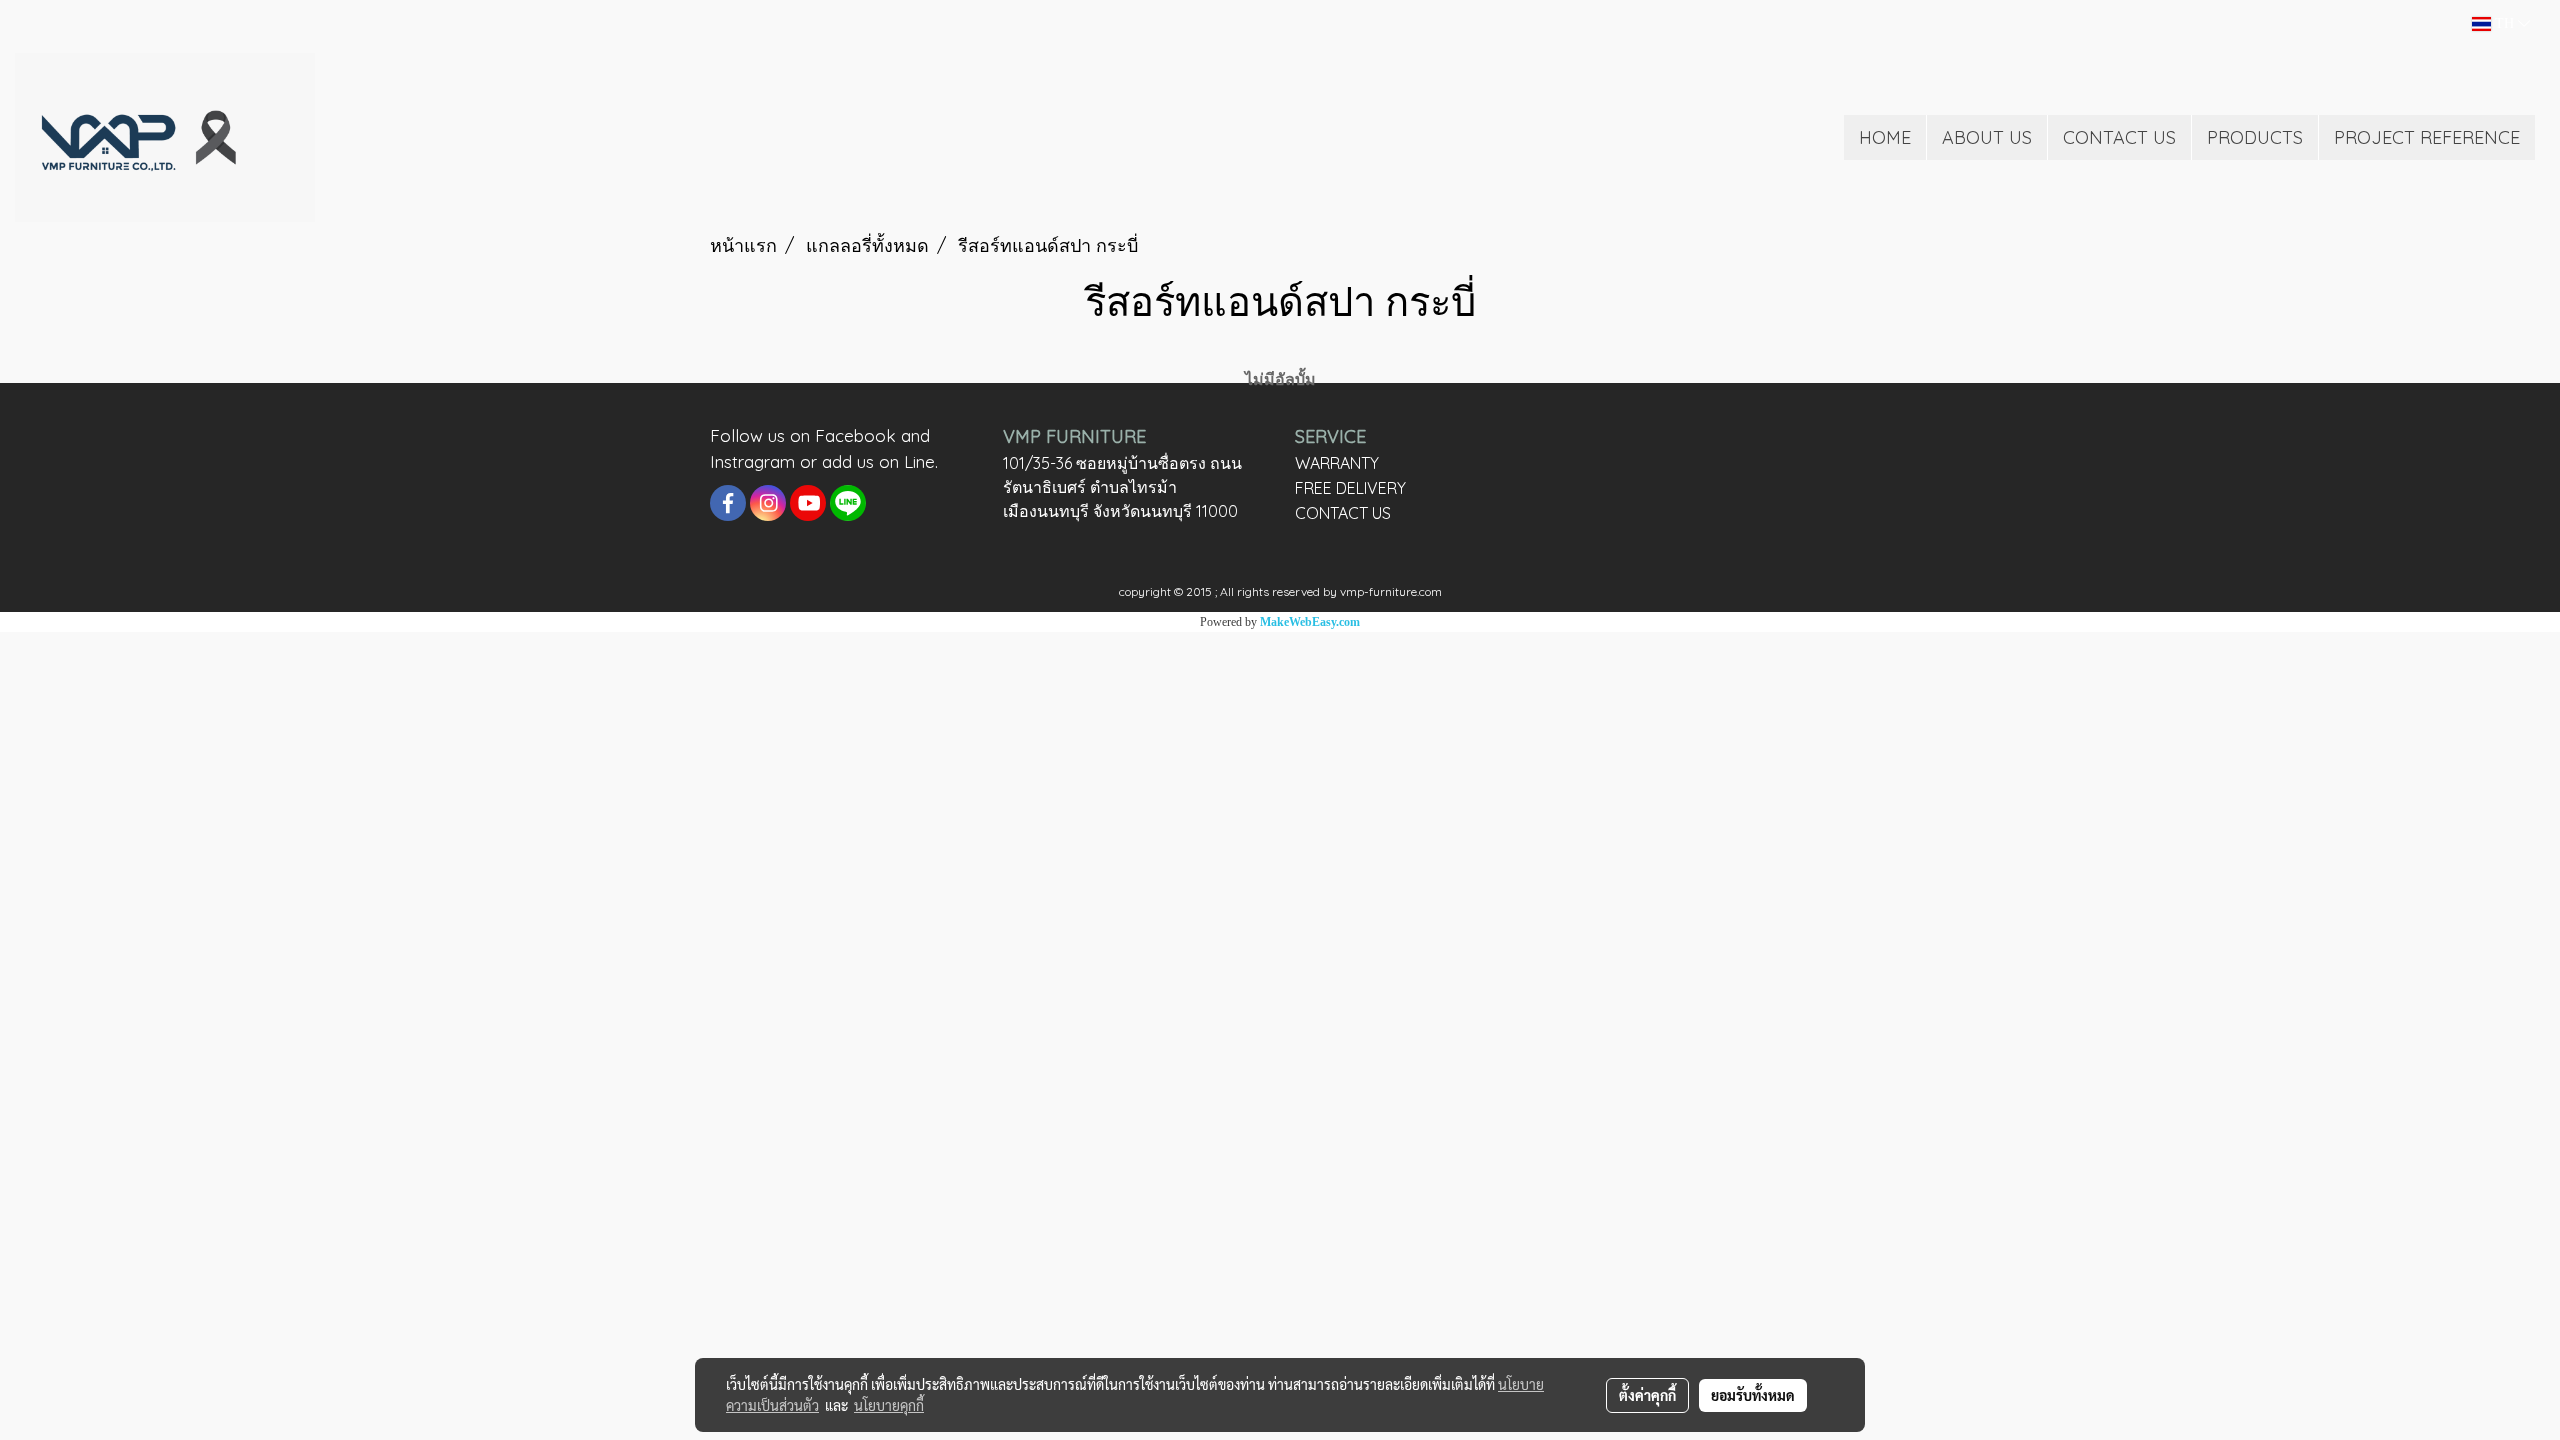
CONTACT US (2119, 137)
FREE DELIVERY (1350, 488)
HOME (1885, 137)
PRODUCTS (2255, 137)
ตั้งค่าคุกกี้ (1647, 1395)
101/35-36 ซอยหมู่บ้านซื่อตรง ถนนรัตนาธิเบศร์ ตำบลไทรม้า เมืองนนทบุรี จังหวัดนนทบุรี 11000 (1122, 487)
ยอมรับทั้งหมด (1753, 1395)
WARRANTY (1337, 463)
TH (2504, 23)
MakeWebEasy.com (1310, 622)
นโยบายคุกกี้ (889, 1405)
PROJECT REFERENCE (2427, 137)
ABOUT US (1987, 137)
